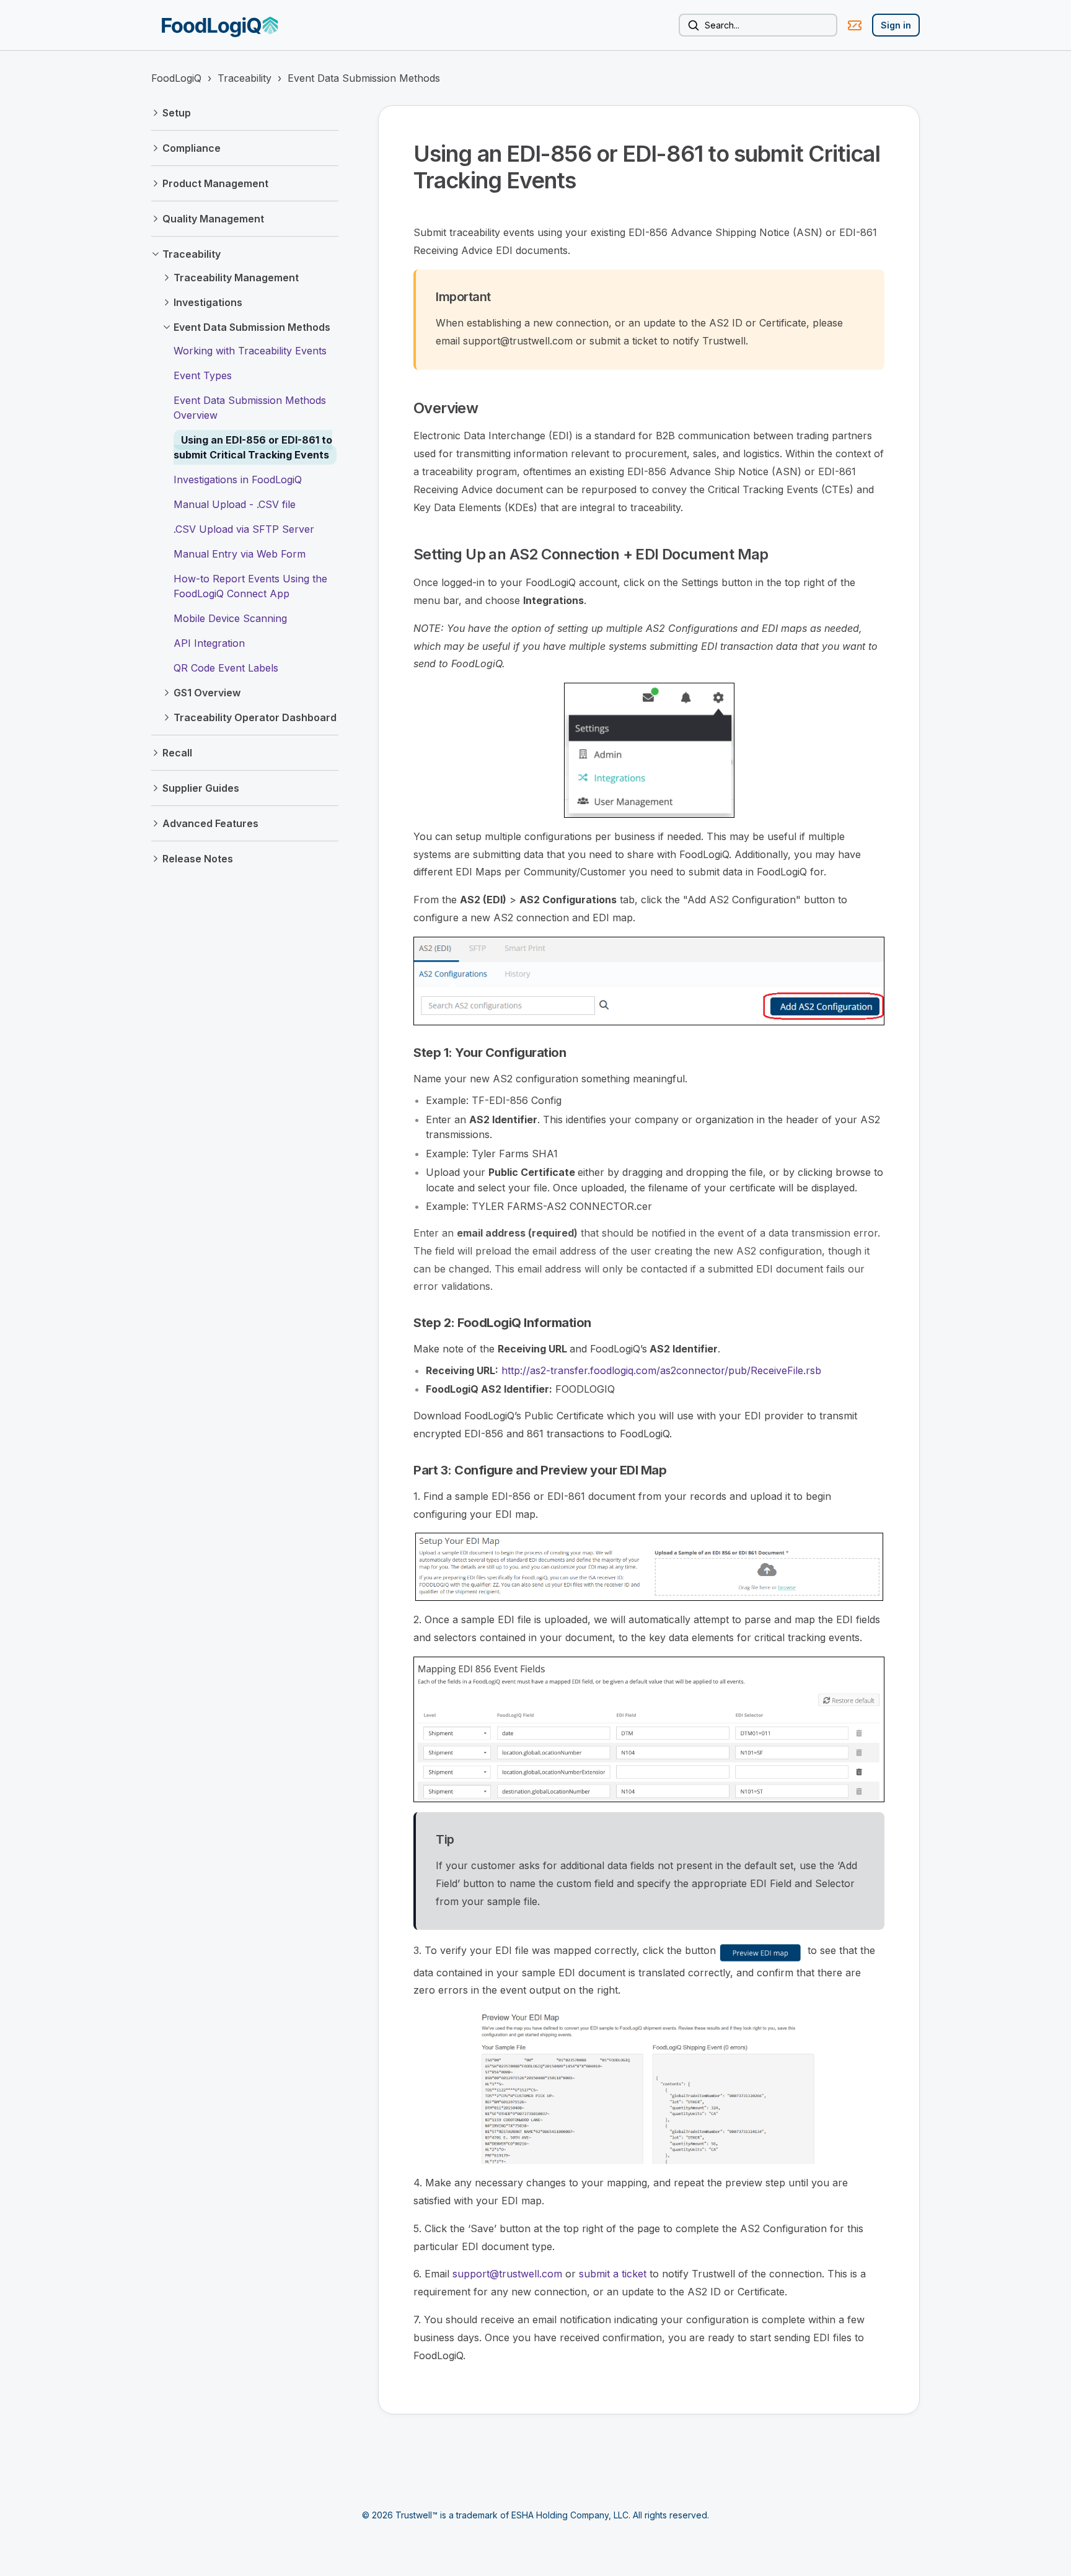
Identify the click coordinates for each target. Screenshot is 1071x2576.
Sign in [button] (896, 25)
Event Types (203, 375)
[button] (245, 113)
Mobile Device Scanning (230, 618)
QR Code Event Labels (226, 668)
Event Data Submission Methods (364, 78)
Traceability (245, 78)
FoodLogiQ (176, 78)
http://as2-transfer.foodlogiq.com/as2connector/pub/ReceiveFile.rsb (661, 1370)
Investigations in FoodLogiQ (238, 480)
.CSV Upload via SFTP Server (244, 529)
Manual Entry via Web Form (240, 554)
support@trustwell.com (507, 2274)
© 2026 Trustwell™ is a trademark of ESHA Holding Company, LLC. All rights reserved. (535, 2515)
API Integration (209, 643)
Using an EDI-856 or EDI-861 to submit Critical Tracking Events (253, 447)
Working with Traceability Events (250, 351)
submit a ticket (611, 2274)
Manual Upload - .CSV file (235, 504)
